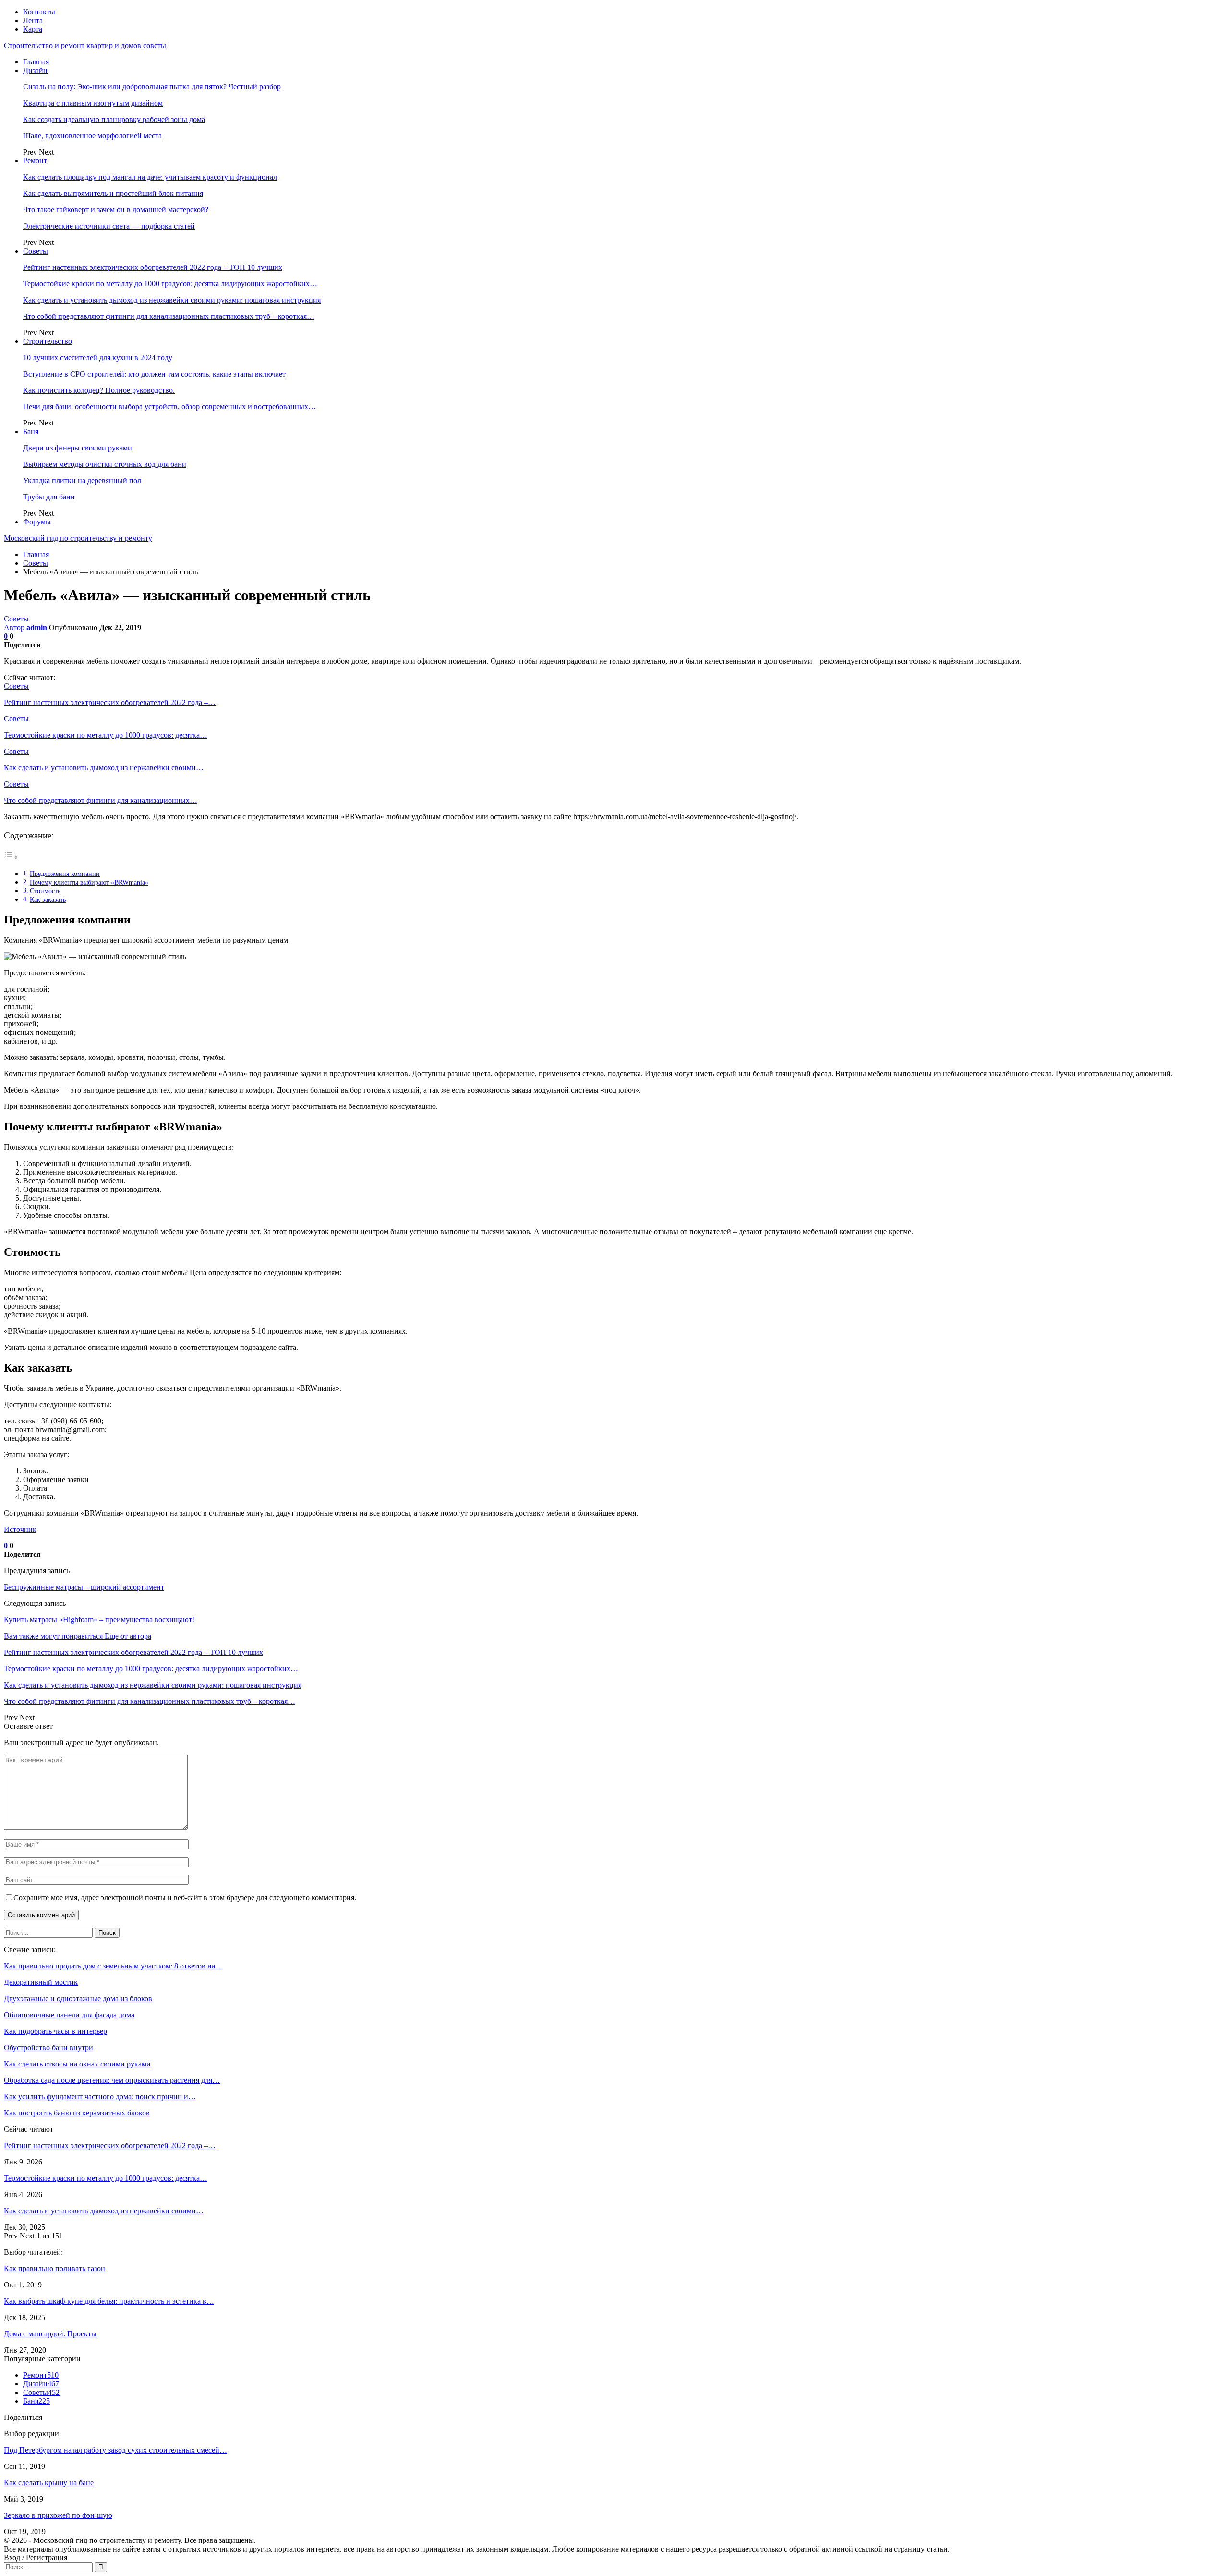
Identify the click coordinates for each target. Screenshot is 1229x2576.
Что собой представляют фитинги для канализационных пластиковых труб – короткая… (169, 316)
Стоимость (45, 891)
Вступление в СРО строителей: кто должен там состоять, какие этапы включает (154, 374)
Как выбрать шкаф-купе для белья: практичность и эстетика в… (109, 2301)
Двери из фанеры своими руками (78, 448)
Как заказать (48, 899)
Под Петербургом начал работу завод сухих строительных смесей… (115, 2450)
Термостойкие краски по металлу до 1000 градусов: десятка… (106, 2178)
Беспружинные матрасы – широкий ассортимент (84, 1587)
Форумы (37, 522)
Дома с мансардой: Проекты (50, 2334)
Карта (33, 29)
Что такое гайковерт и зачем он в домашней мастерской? (116, 210)
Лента (33, 20)
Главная (36, 62)
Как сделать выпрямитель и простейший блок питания (113, 193)
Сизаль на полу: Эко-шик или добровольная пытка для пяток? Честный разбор (152, 87)
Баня (31, 431)
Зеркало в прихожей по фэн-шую (58, 2515)
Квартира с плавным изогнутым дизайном (93, 103)
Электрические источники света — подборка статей (109, 226)
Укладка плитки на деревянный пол (82, 480)
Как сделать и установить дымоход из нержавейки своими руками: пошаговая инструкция (172, 300)
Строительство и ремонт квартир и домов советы (85, 45)
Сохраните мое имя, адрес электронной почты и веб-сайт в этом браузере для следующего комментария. (185, 1898)
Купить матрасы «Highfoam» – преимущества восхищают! (99, 1620)
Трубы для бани (49, 497)
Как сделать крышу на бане (49, 2483)
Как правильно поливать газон (54, 2268)
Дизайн (35, 70)
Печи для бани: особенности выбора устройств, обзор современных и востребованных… (169, 407)
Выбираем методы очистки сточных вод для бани (105, 464)
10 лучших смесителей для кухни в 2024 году (98, 358)
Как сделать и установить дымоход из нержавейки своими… (104, 2211)
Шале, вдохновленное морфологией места (92, 136)
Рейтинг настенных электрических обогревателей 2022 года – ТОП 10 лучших (153, 267)
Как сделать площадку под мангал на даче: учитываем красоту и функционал (150, 177)
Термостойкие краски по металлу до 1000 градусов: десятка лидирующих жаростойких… (170, 284)
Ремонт (35, 161)
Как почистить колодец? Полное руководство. (99, 390)
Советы (36, 251)
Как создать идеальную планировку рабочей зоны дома (114, 119)
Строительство (48, 341)
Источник (20, 1529)
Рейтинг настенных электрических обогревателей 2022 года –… (110, 2145)
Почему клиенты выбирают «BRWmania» (89, 882)
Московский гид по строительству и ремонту (78, 538)
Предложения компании (65, 874)
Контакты (39, 12)
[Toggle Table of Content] (11, 857)
